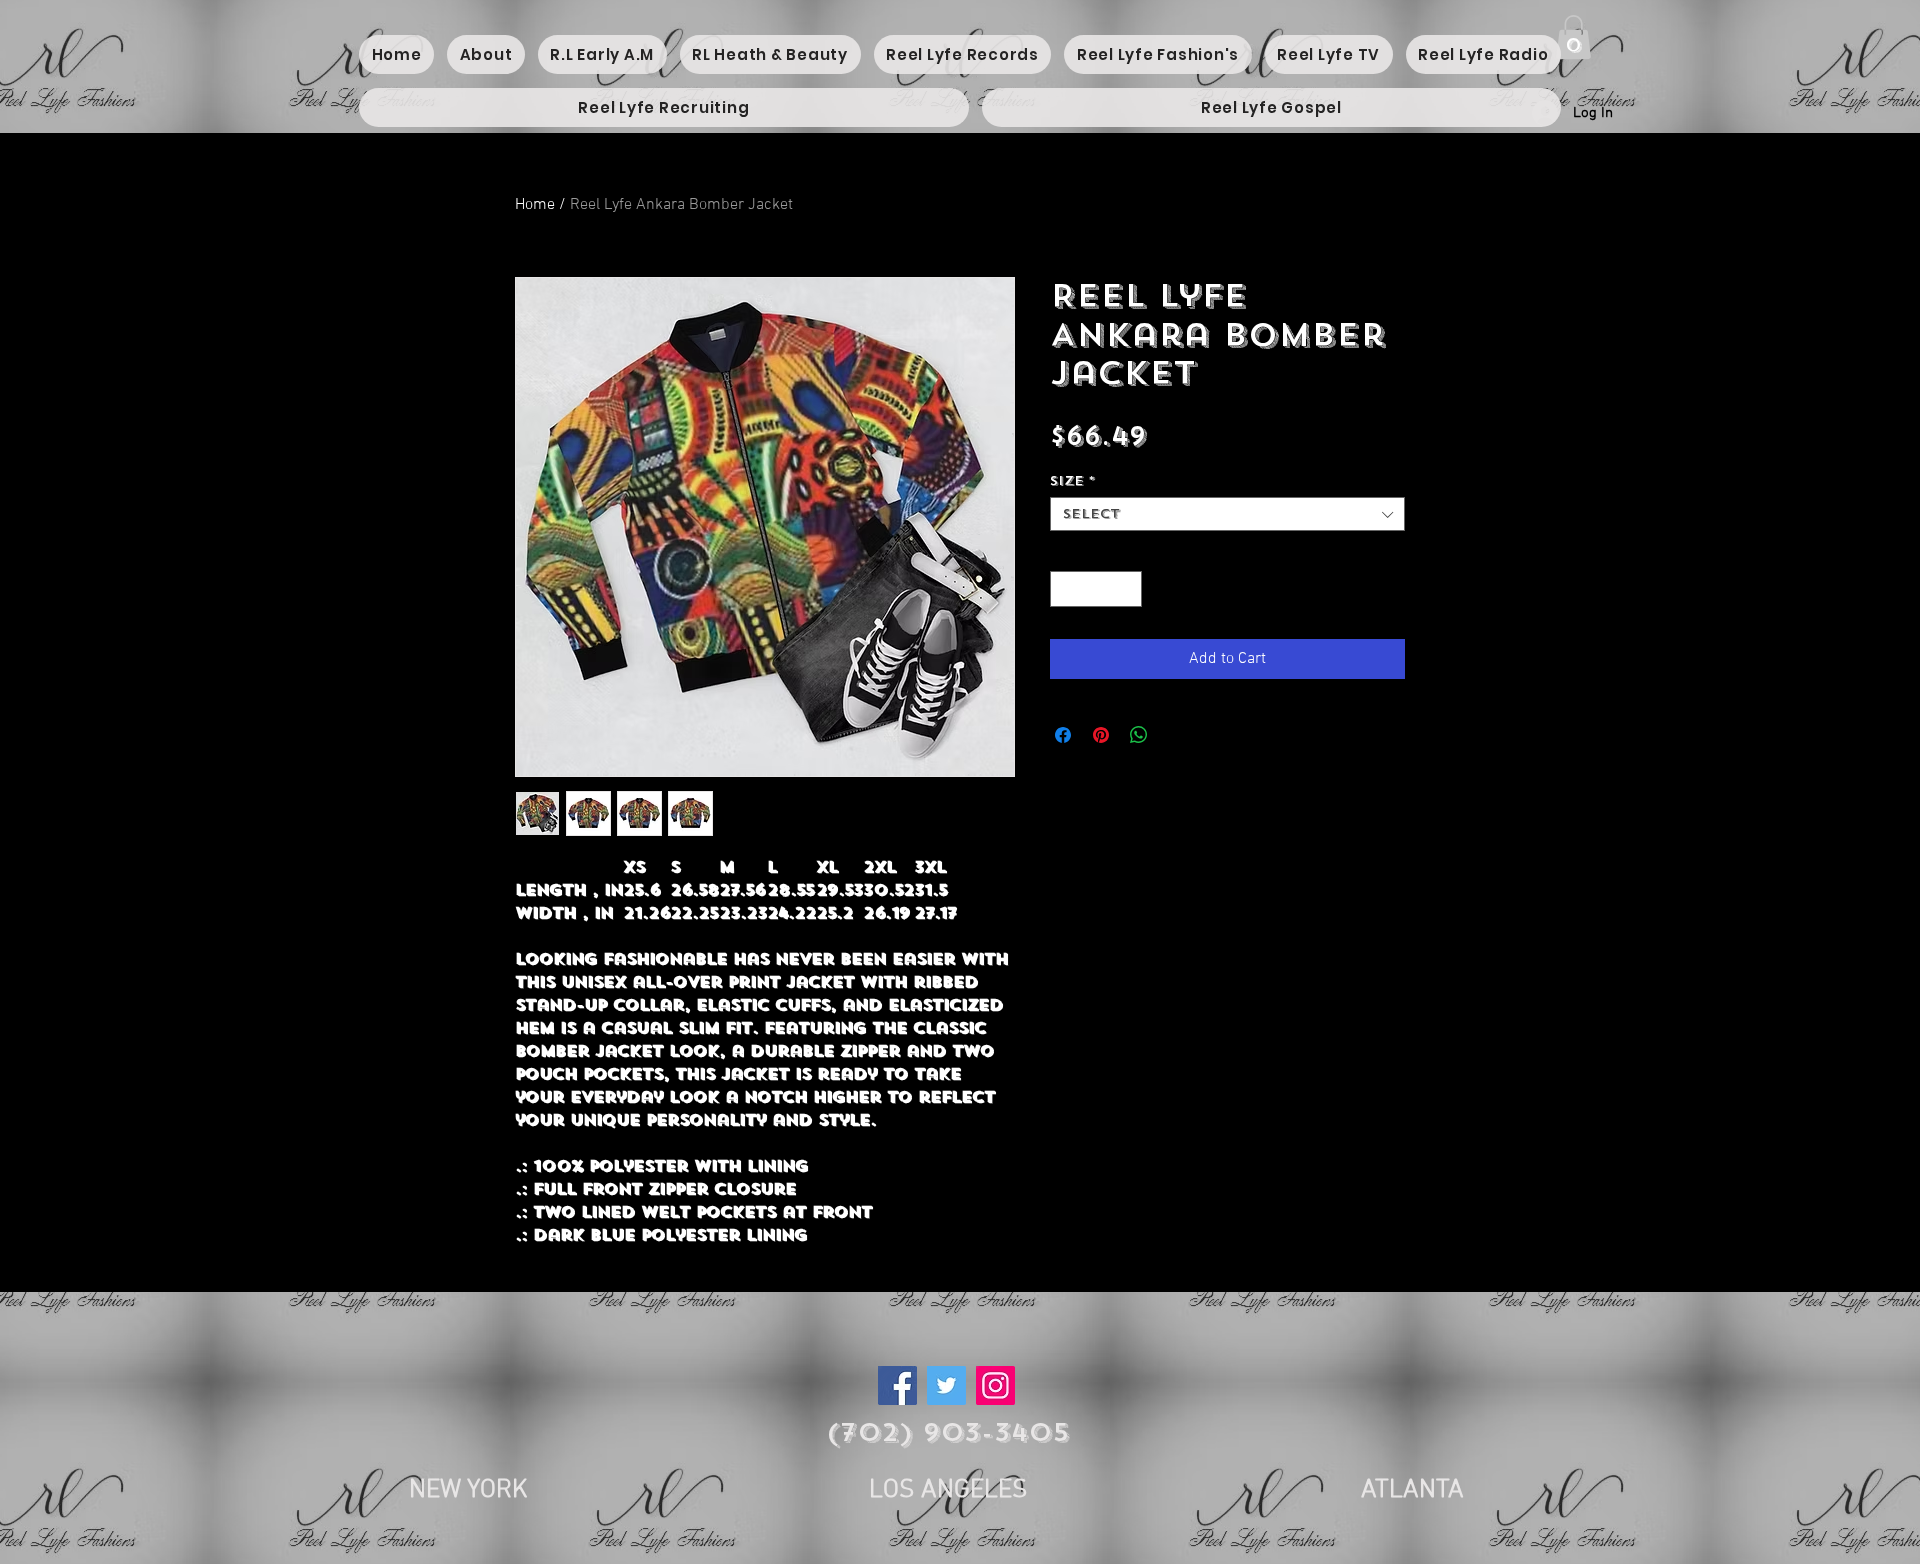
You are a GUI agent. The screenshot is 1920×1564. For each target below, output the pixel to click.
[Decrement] (1065, 589)
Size (1072, 481)
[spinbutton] (1096, 589)
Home (535, 205)
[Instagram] (995, 1385)
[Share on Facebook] (1063, 735)
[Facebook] (897, 1385)
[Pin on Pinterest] (1101, 735)
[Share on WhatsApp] (1139, 735)
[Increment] (1128, 589)
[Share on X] (1177, 735)
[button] (1573, 37)
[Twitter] (946, 1385)
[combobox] (1227, 514)
